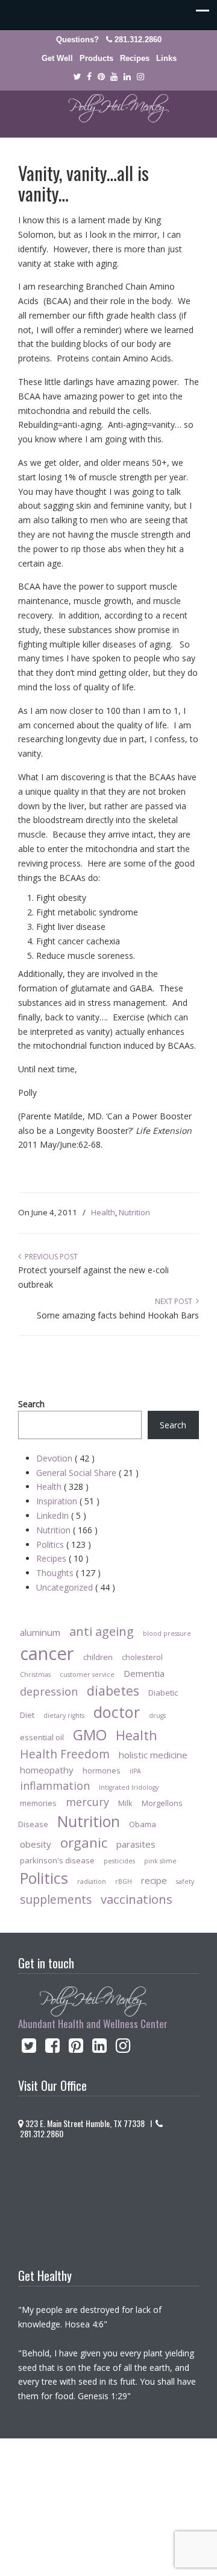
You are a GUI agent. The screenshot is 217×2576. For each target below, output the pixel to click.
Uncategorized (76, 1587)
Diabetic (163, 1693)
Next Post (175, 1301)
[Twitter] (77, 77)
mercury (87, 1802)
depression (49, 1691)
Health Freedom (65, 1754)
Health (103, 1212)
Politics (64, 1544)
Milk (125, 1803)
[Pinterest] (101, 77)
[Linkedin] (127, 77)
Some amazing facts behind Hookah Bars (118, 1315)
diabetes (113, 1690)
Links (166, 58)
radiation (92, 1881)
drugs (157, 1716)
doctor (117, 1712)
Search (31, 1404)
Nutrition (134, 1212)
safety (185, 1881)
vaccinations (137, 1899)
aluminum (40, 1632)
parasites (136, 1844)
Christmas (35, 1674)
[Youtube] (115, 77)
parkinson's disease (57, 1860)
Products (96, 58)
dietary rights (64, 1716)
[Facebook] (89, 77)
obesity (36, 1844)
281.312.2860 (138, 40)
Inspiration (68, 1501)
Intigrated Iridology (129, 1787)
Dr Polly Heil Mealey (108, 109)
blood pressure (167, 1633)
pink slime (160, 1861)
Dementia (144, 1673)
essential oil (42, 1737)
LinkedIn (61, 1515)
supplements (56, 1899)
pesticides (119, 1861)
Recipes (135, 58)
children (98, 1657)
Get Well (57, 58)
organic (84, 1843)
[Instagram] (123, 2048)
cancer (47, 1653)
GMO (90, 1735)
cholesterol (142, 1657)
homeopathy (47, 1770)
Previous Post (49, 1257)
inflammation (55, 1786)
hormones (102, 1770)
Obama (143, 1824)
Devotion (65, 1458)
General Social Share (87, 1473)
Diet (27, 1715)
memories (38, 1803)
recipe (154, 1880)
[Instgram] (140, 77)
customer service (87, 1674)
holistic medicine (153, 1755)
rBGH (124, 1881)
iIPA (135, 1771)
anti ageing (102, 1631)
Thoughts (68, 1573)
